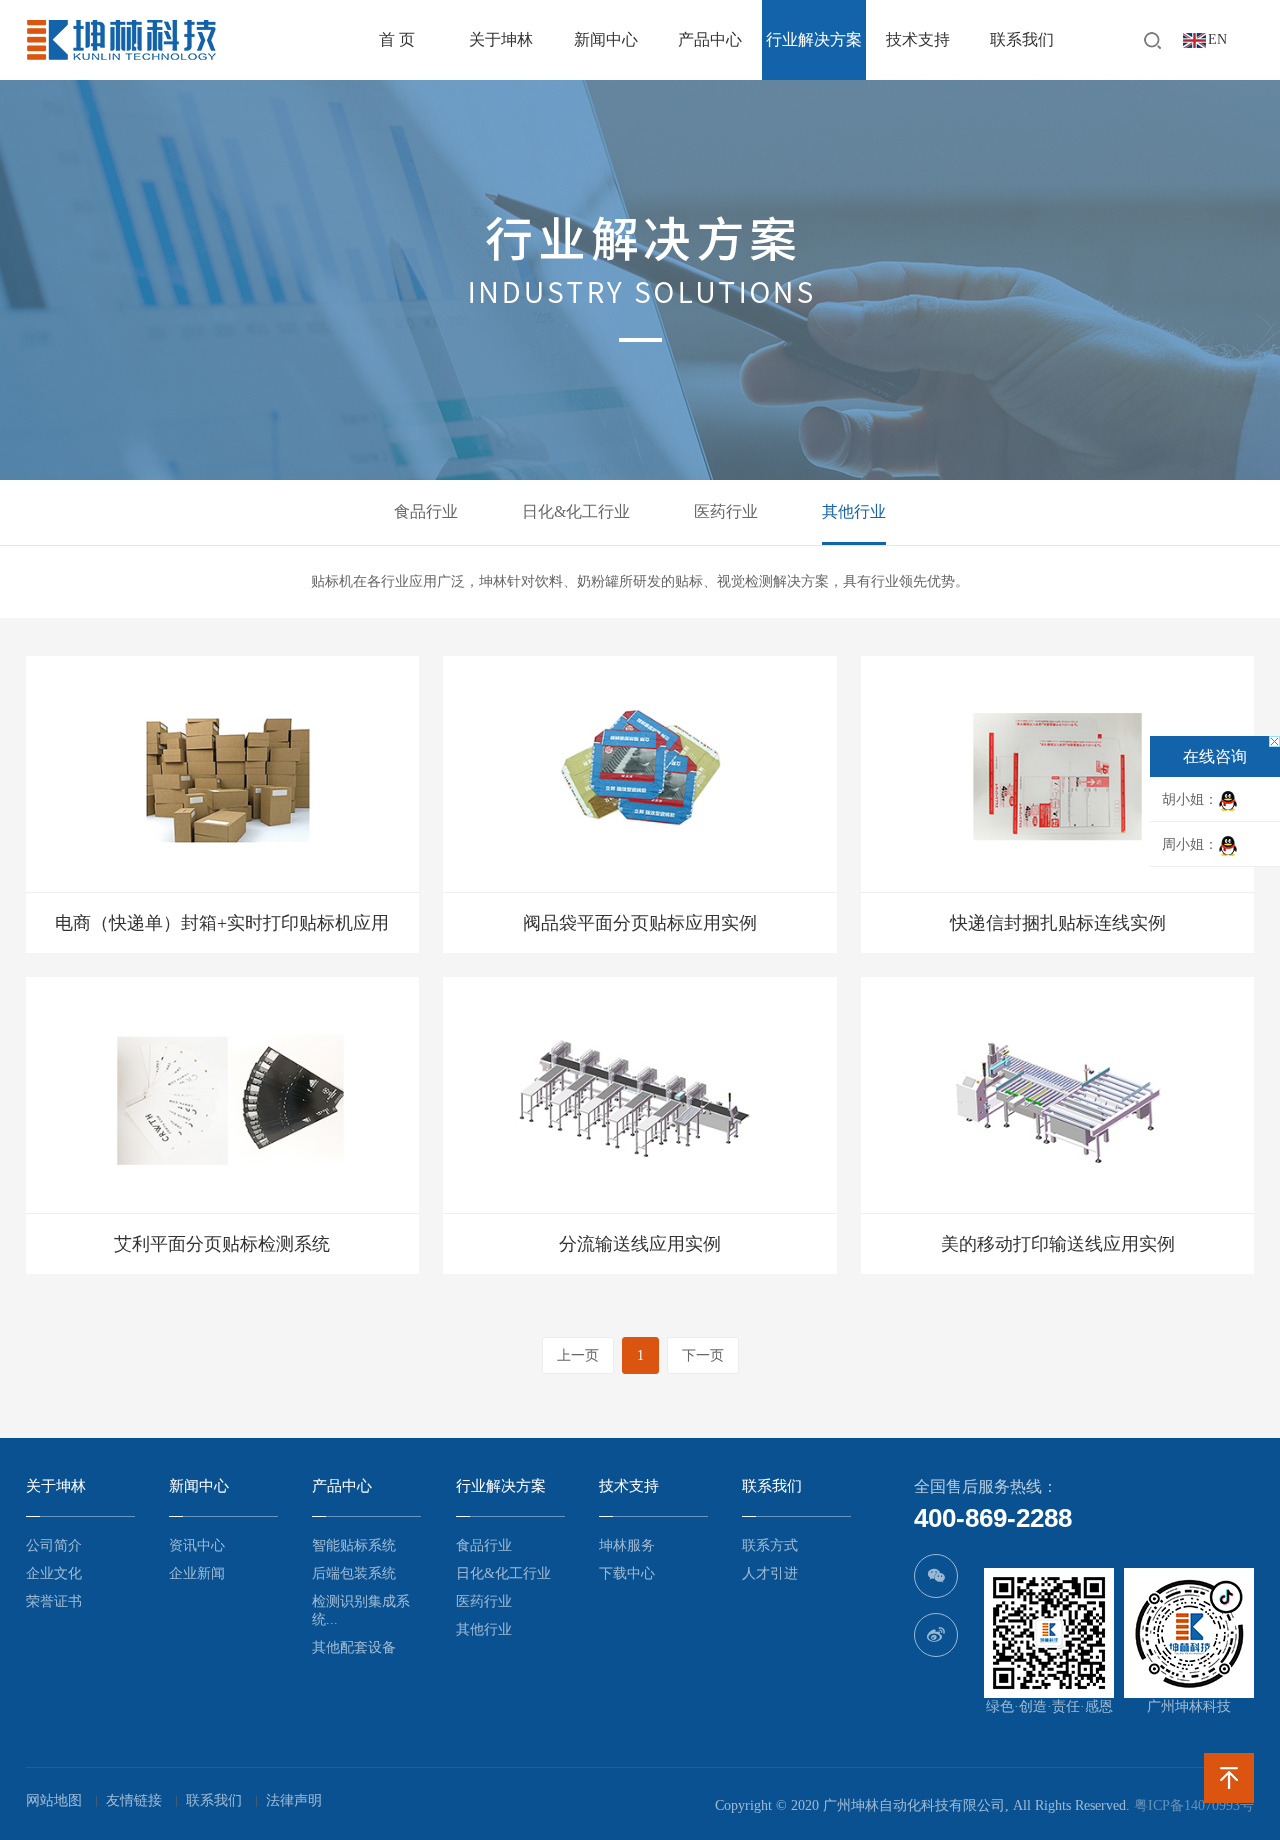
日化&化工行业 (576, 511)
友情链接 (134, 1800)
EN (1217, 39)
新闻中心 (606, 39)
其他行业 (854, 511)
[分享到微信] (936, 1576)
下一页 (703, 1355)
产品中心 (710, 39)
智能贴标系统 (354, 1545)
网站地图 (54, 1800)
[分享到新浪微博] (936, 1635)
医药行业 (726, 511)
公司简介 (54, 1545)
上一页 (578, 1355)
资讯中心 (197, 1545)
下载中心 (627, 1573)
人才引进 (770, 1573)
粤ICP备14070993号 (1194, 1805)
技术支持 (918, 39)
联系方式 (770, 1545)
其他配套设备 (354, 1647)
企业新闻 (197, 1573)
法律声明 (294, 1800)
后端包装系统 (354, 1573)
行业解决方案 (814, 39)
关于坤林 (501, 39)
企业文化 (54, 1573)
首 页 (397, 39)
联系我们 (1022, 39)
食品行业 (426, 511)
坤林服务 (627, 1545)
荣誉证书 (54, 1601)
